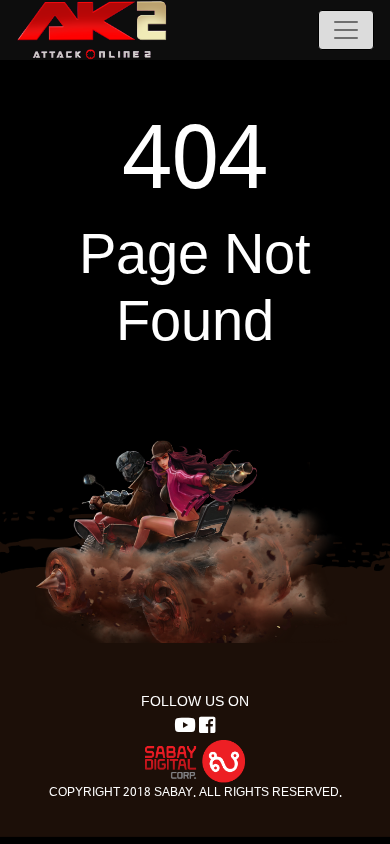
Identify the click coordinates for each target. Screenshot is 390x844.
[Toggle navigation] (346, 30)
